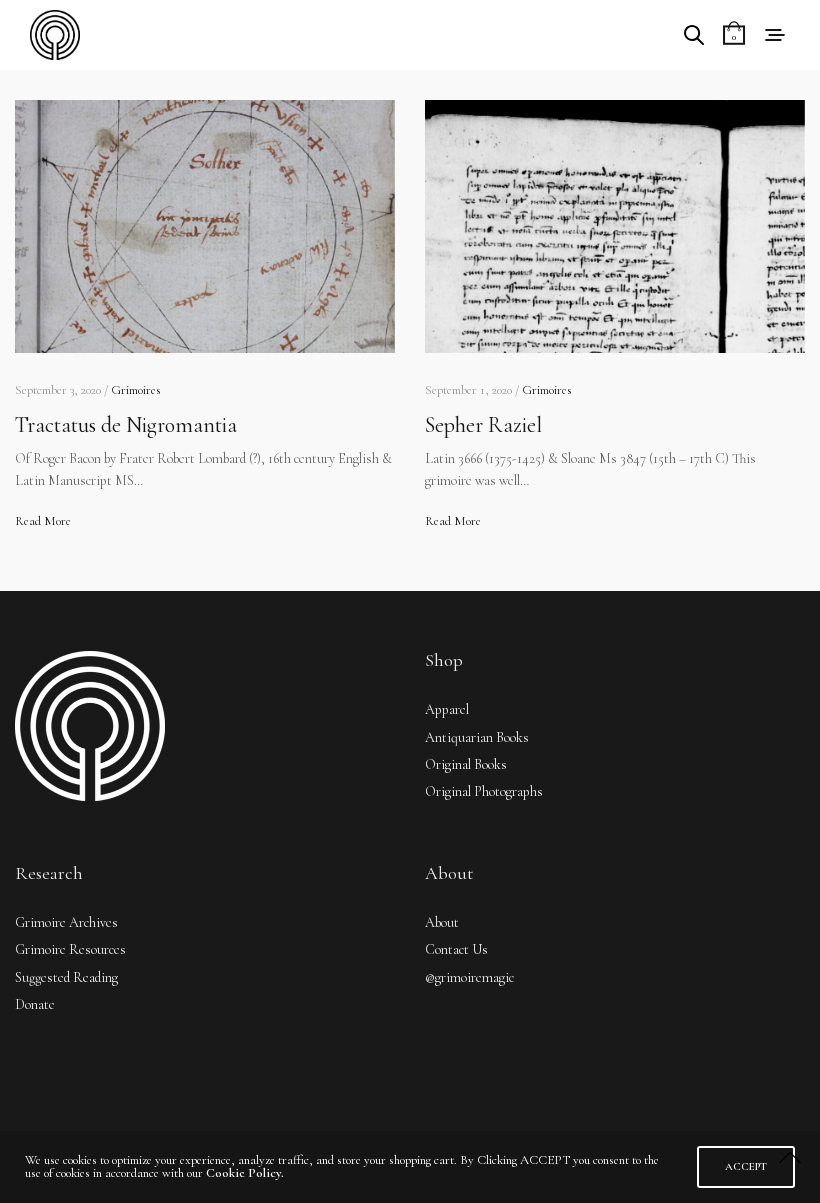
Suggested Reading (66, 977)
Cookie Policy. (245, 1173)
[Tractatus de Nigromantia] (205, 226)
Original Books (466, 764)
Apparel (447, 709)
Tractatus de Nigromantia (126, 425)
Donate (35, 1004)
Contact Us (456, 949)
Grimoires (136, 390)
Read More (43, 521)
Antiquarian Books (477, 737)
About (442, 922)
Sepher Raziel (483, 425)
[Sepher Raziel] (615, 226)
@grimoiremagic (469, 977)
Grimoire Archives (66, 922)
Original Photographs (484, 791)
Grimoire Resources (70, 949)
